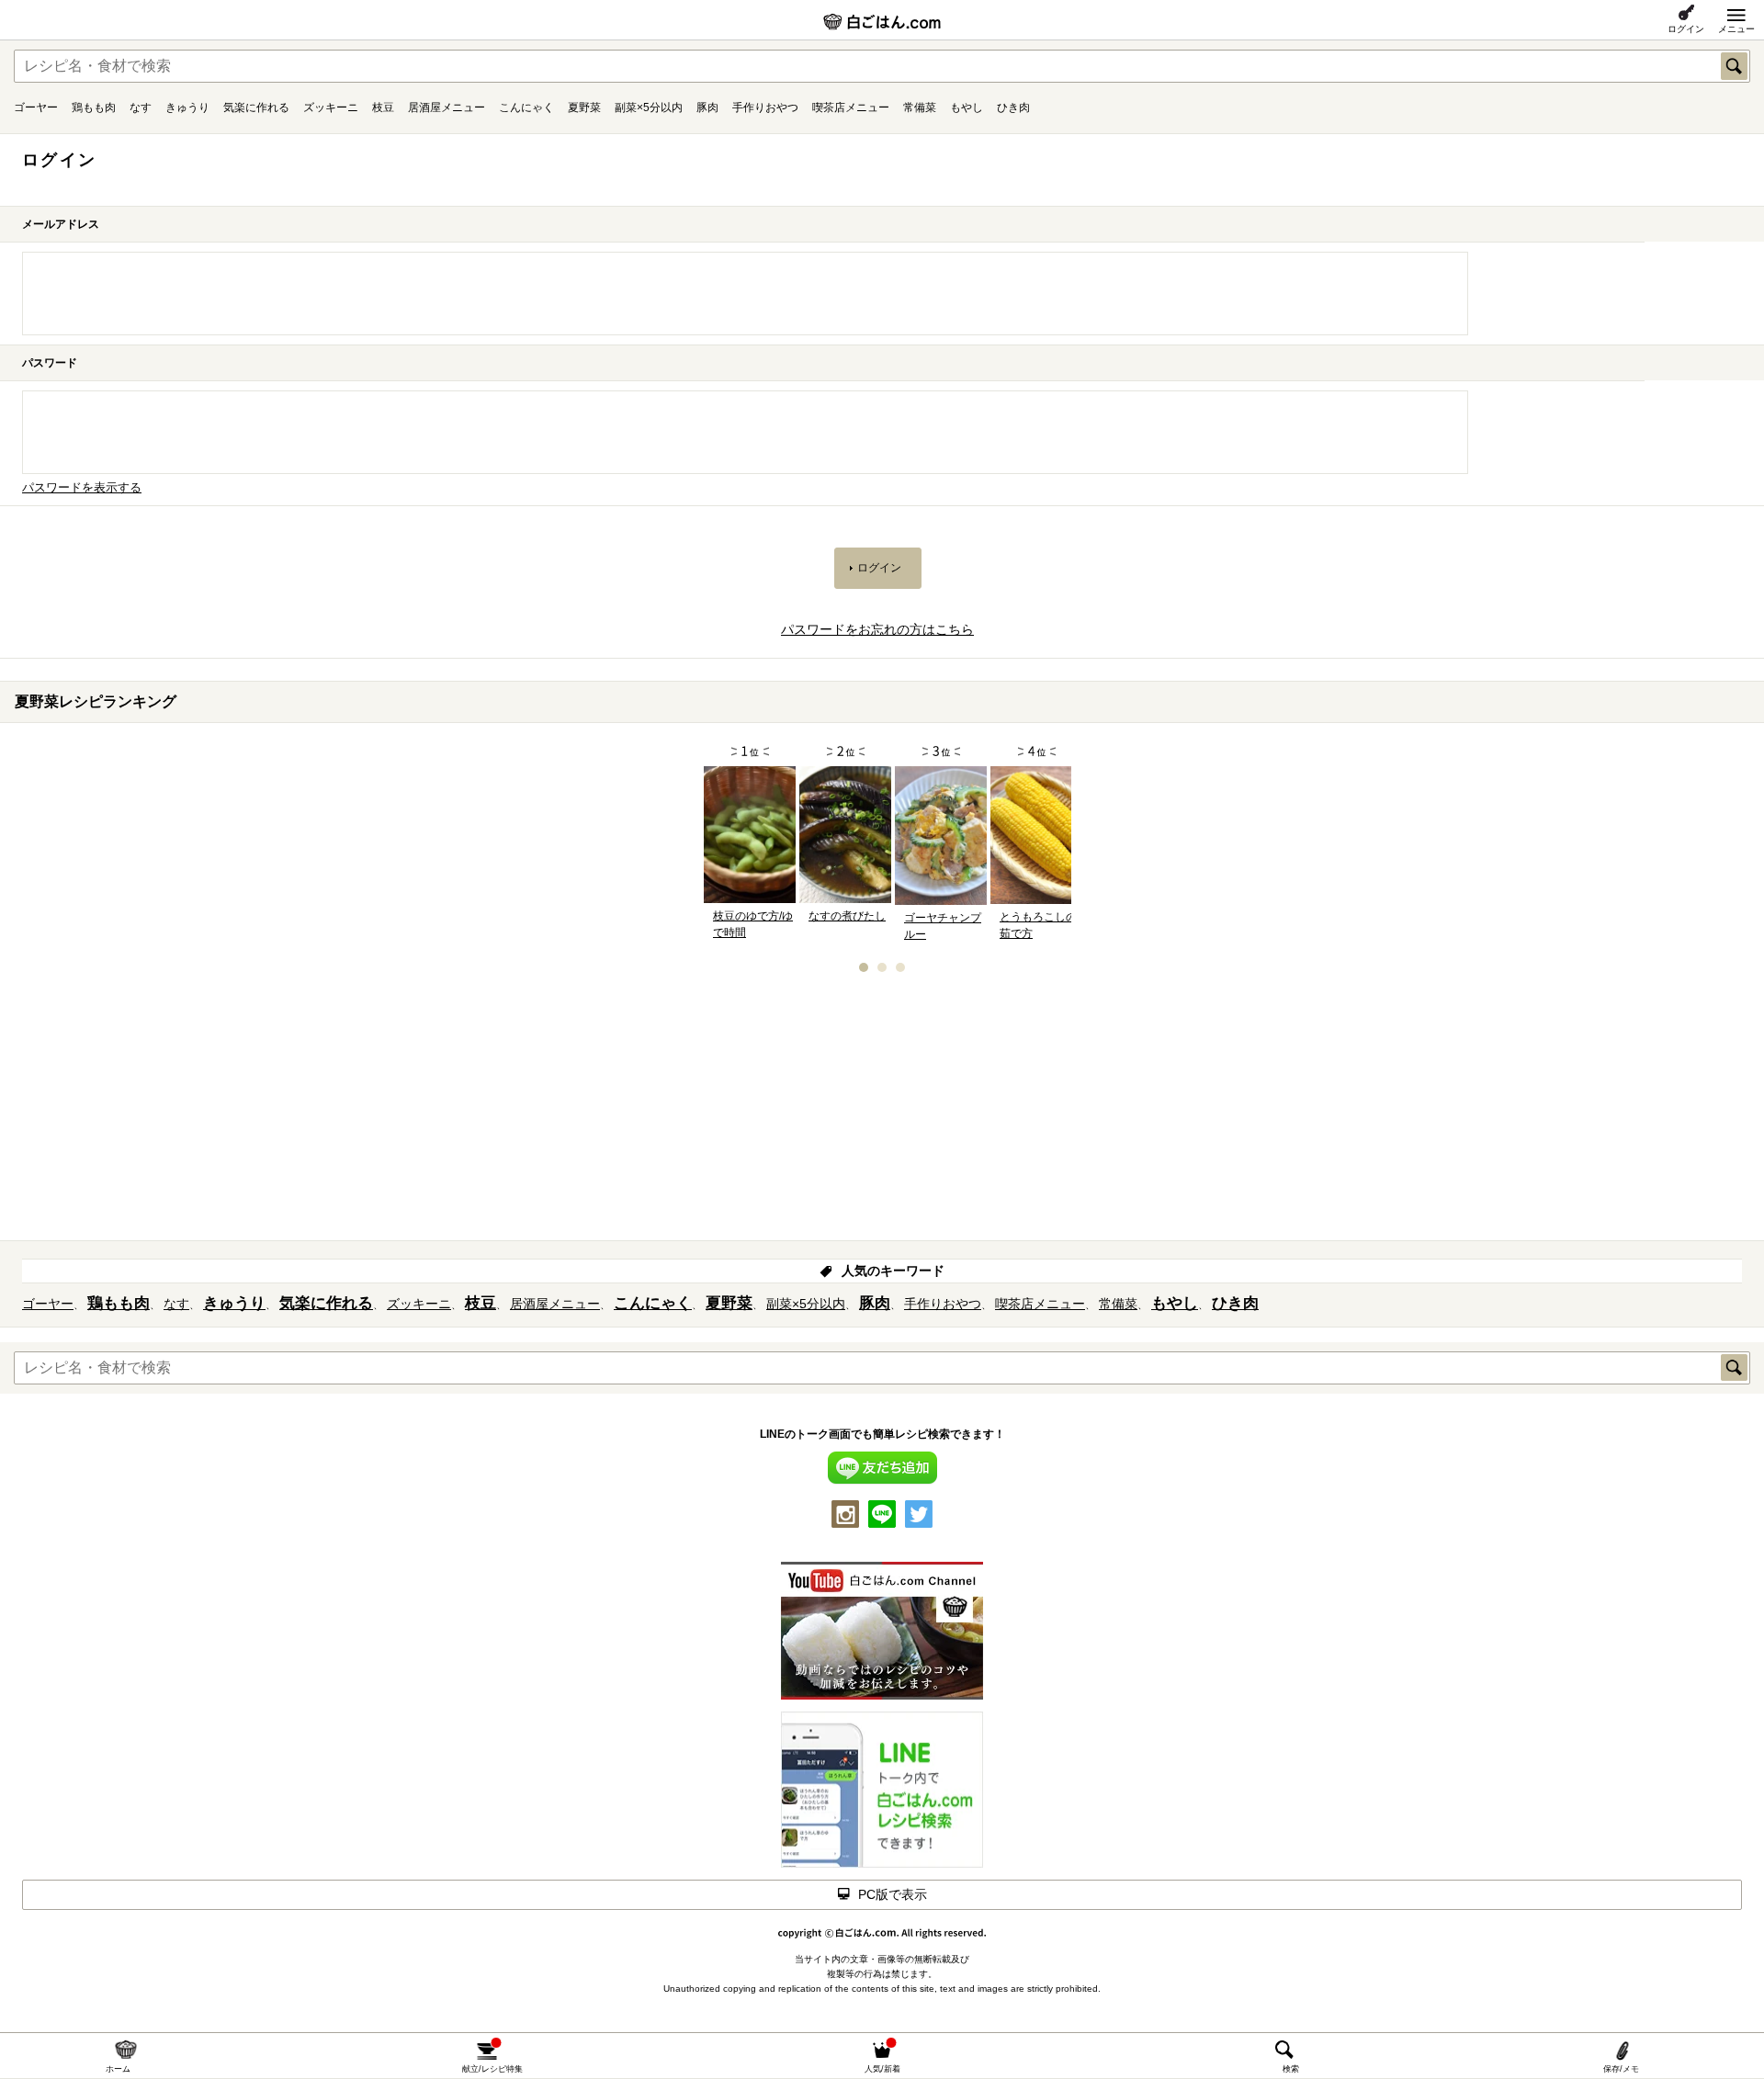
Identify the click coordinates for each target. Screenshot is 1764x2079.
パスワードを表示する (82, 488)
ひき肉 (1013, 107)
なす (141, 107)
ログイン (1686, 29)
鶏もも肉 (94, 107)
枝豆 (383, 107)
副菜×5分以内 (649, 107)
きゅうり (187, 107)
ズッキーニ (331, 107)
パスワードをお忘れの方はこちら (877, 629)
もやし (967, 107)
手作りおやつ (765, 107)
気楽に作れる (256, 107)
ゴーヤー (36, 107)
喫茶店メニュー (851, 107)
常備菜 (920, 107)
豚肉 (707, 107)
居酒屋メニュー (447, 107)
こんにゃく (526, 107)
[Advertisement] (882, 1113)
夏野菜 (584, 107)
